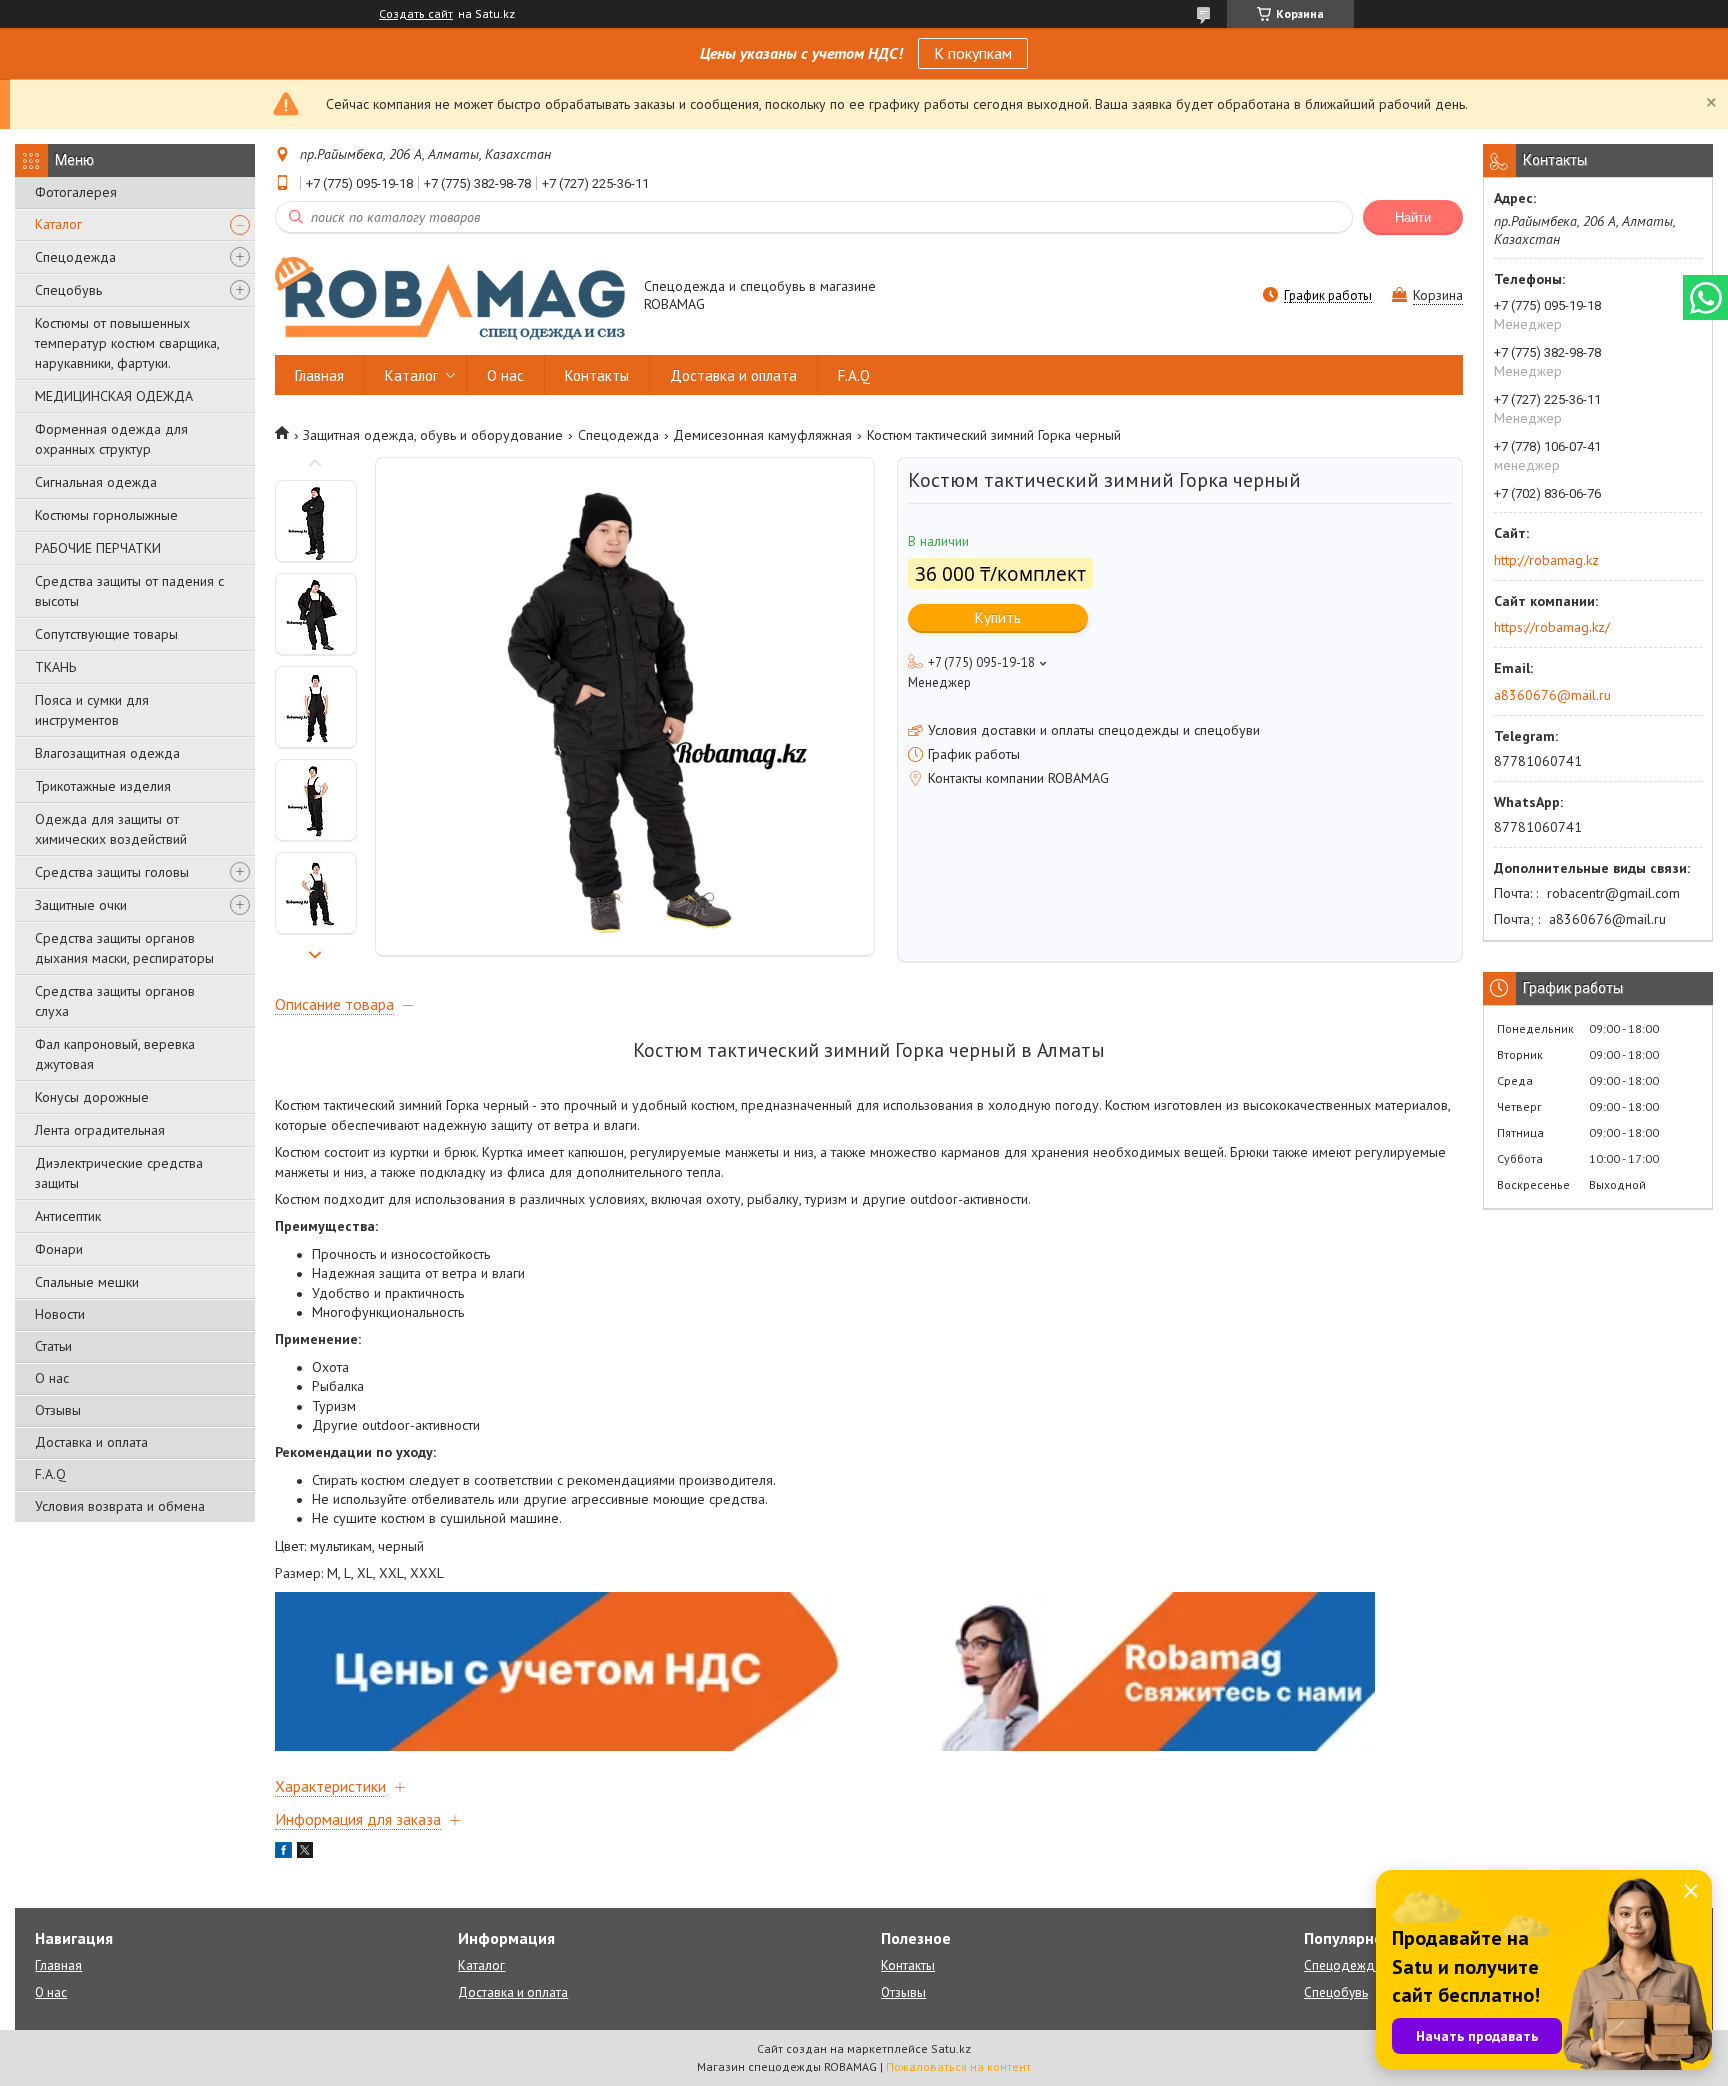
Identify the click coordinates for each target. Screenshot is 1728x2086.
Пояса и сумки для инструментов (92, 710)
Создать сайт (416, 14)
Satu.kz (951, 2048)
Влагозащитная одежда (107, 753)
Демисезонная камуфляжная (762, 435)
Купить (998, 617)
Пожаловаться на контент (958, 2066)
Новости (60, 1314)
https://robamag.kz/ (1552, 627)
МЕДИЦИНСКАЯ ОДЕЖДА (114, 396)
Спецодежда (75, 257)
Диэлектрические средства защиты (119, 1173)
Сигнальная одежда (96, 482)
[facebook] (283, 1853)
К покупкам (973, 53)
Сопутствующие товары (106, 634)
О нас (52, 1378)
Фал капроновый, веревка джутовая (115, 1054)
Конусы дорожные (92, 1097)
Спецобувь (68, 290)
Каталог (58, 224)
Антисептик (68, 1216)
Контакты (597, 375)
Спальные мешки (87, 1282)
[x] (305, 1853)
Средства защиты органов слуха (115, 1001)
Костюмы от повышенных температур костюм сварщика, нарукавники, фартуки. (127, 343)
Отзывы (58, 1410)
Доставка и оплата (91, 1442)
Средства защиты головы (112, 872)
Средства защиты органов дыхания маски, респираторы (124, 948)
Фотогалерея (76, 192)
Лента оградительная (100, 1130)
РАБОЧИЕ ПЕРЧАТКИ (98, 548)
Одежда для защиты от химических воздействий (111, 829)
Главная (319, 375)
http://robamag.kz (1546, 560)
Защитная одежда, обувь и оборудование (433, 435)
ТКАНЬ (55, 667)
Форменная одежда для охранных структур (111, 439)
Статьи (53, 1346)
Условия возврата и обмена (120, 1506)
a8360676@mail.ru (1552, 695)
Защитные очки (81, 905)
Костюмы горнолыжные (106, 515)
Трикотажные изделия (103, 786)
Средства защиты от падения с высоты (129, 591)
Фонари (59, 1249)
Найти (1413, 217)
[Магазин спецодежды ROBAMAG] (450, 297)
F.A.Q (50, 1474)
